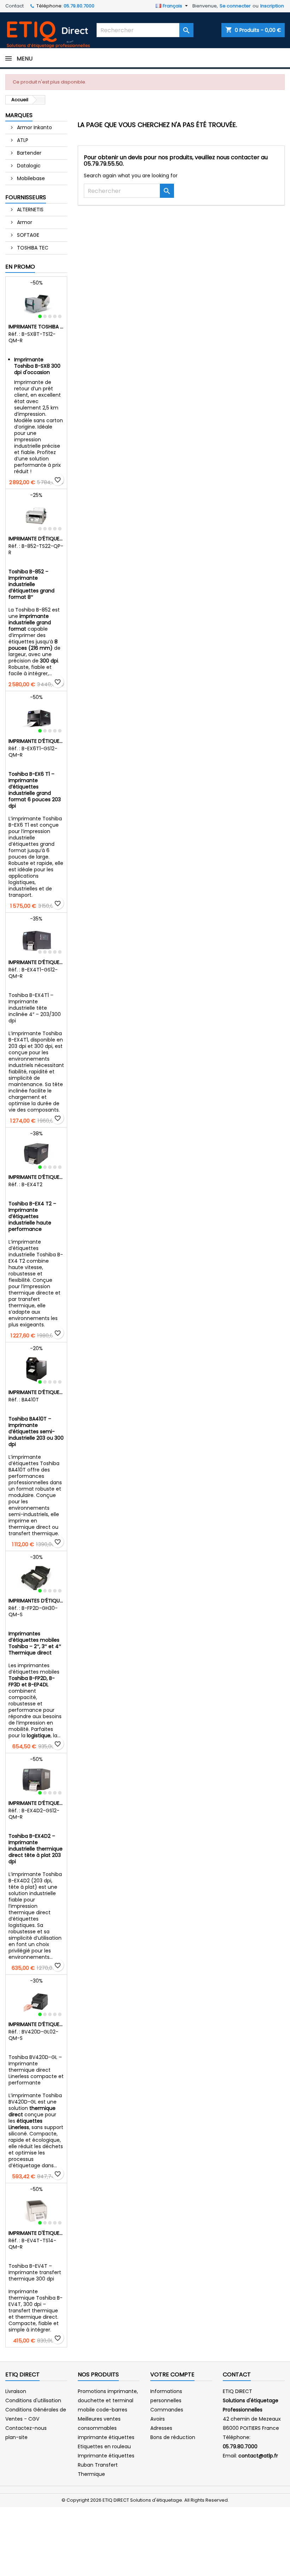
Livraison (16, 2391)
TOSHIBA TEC (32, 248)
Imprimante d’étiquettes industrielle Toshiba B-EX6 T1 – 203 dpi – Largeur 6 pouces (36, 741)
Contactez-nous (26, 2428)
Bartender (28, 153)
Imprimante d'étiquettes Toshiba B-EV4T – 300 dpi (36, 2233)
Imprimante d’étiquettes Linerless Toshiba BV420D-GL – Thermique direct (36, 2024)
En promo (20, 267)
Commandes (167, 2410)
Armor (24, 222)
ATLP (22, 140)
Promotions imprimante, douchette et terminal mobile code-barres (108, 2400)
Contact (14, 6)
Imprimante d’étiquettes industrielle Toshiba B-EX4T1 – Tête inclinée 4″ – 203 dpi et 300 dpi (36, 962)
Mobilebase (30, 178)
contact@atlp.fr (258, 2456)
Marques (19, 115)
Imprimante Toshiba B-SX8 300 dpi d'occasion (36, 327)
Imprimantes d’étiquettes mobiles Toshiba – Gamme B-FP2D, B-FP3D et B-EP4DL (36, 1601)
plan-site (16, 2437)
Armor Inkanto (34, 127)
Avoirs (158, 2419)
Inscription (272, 6)
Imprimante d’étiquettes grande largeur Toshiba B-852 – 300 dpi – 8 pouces (36, 539)
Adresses (161, 2428)
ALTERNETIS (30, 210)
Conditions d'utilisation (33, 2400)
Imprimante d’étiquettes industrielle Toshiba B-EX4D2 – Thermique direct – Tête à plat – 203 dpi (36, 1803)
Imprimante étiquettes (106, 2456)
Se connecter (235, 6)
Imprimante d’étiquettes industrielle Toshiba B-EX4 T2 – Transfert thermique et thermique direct (36, 1177)
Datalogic (28, 166)
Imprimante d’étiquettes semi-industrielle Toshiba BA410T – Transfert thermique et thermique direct (36, 1392)
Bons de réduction (173, 2437)
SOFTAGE (27, 235)
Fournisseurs (26, 197)
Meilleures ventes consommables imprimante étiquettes (106, 2428)
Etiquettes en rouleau (104, 2446)
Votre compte (172, 2374)
